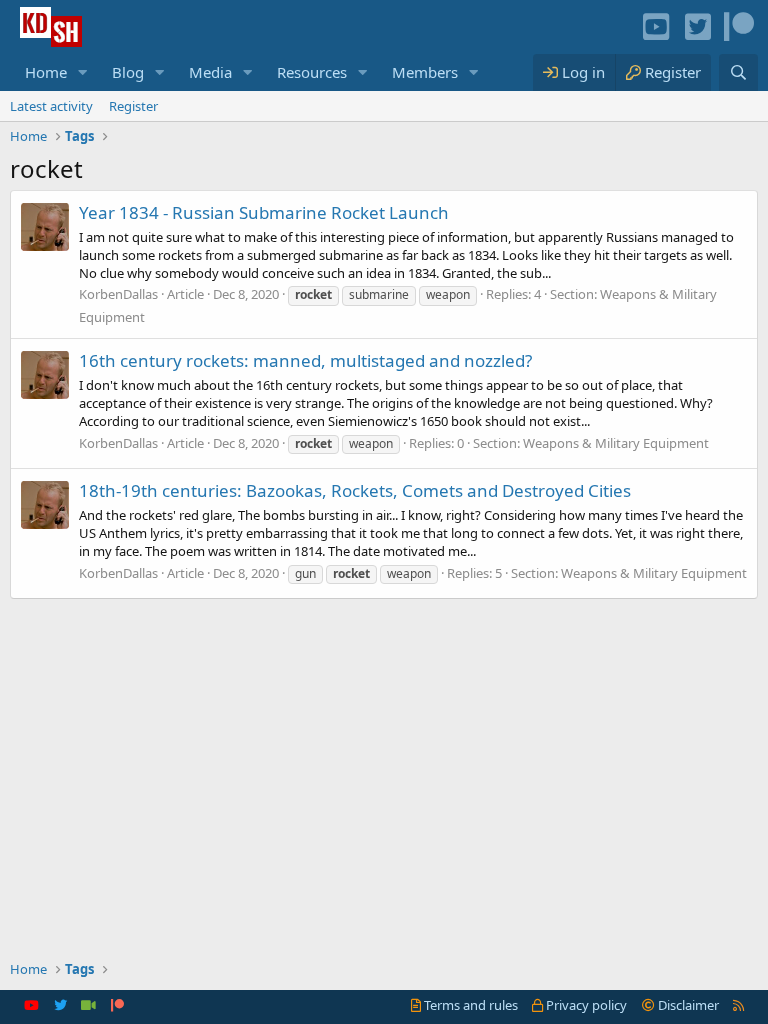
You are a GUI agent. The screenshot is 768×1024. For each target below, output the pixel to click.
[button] (83, 72)
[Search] (738, 72)
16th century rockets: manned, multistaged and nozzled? (305, 360)
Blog (128, 72)
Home (46, 72)
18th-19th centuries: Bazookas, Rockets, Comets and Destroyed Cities (355, 490)
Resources (312, 72)
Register (133, 106)
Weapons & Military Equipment (616, 443)
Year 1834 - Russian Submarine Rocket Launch (264, 212)
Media (210, 72)
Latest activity (51, 106)
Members (425, 72)
